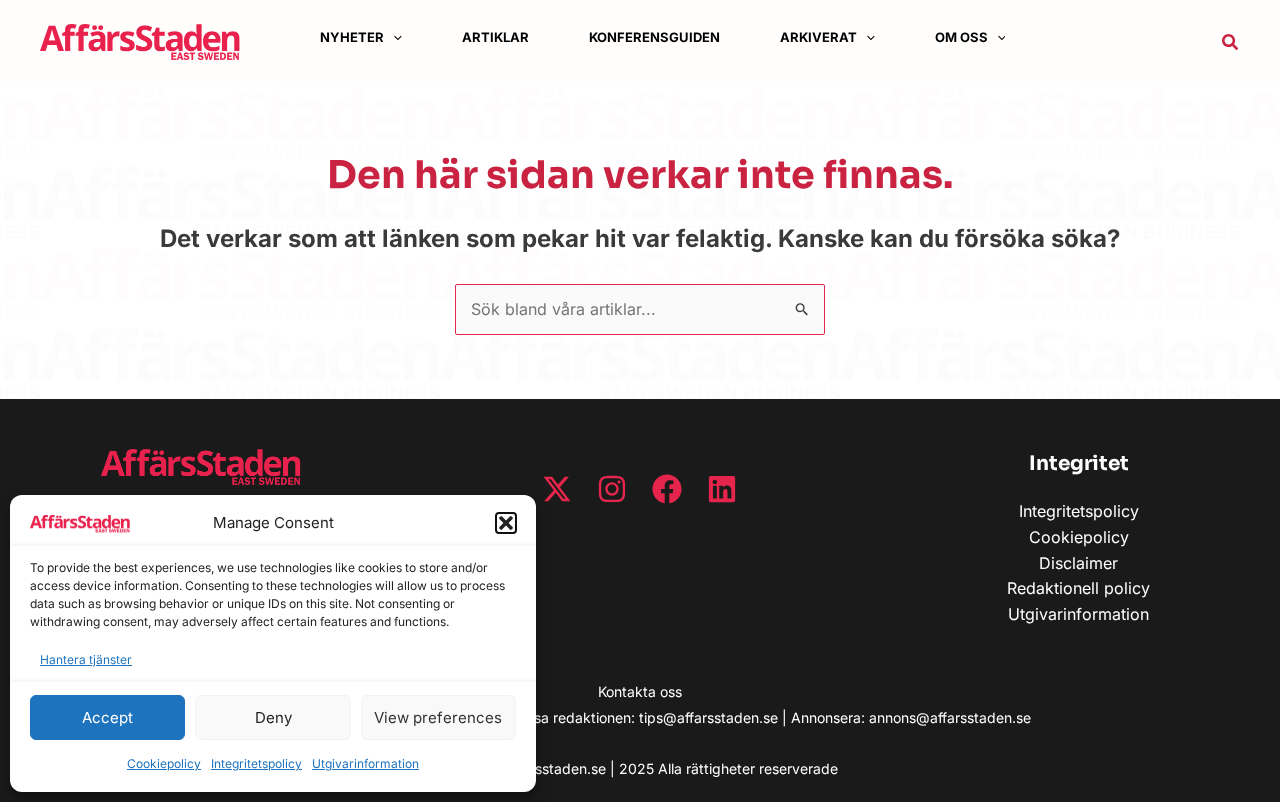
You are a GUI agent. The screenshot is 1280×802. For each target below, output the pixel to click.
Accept (107, 717)
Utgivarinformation (365, 763)
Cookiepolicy (164, 763)
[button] (506, 523)
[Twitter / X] (557, 489)
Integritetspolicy (256, 763)
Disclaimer (1078, 563)
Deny (273, 717)
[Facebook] (667, 489)
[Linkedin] (722, 489)
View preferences (438, 717)
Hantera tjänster (86, 659)
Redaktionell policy (1078, 588)
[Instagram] (612, 489)
